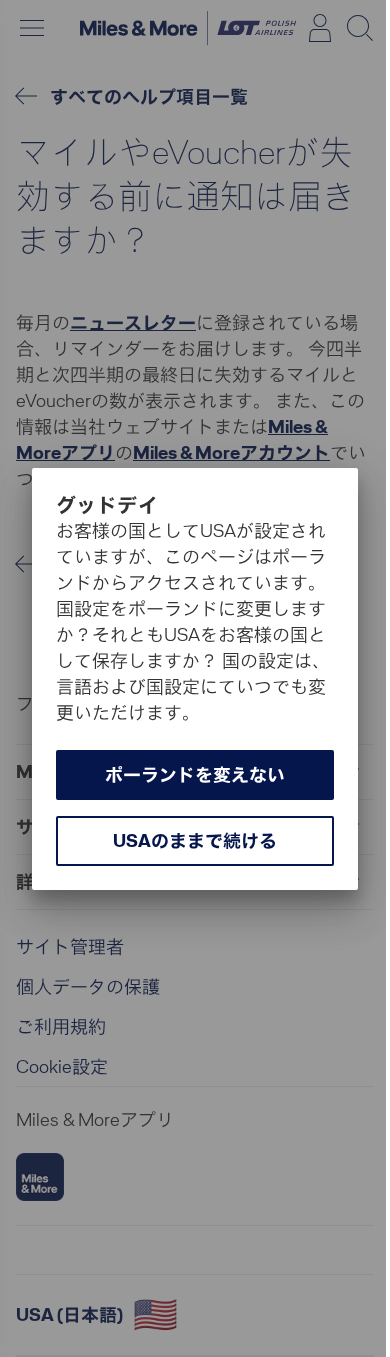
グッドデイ (107, 505)
